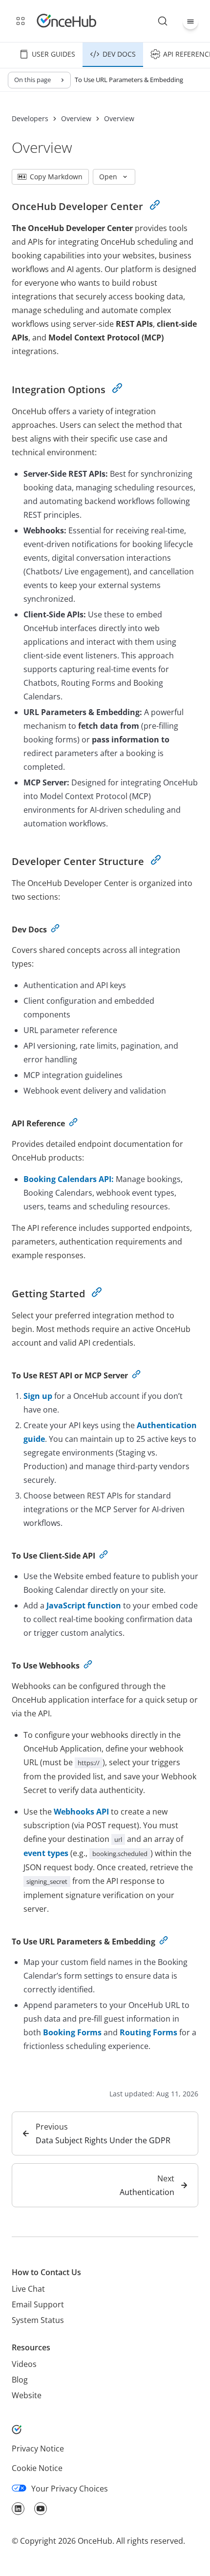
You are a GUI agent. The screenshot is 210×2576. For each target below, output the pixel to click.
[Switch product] (21, 21)
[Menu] (190, 21)
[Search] (163, 21)
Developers (30, 119)
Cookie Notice (37, 2468)
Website (27, 2395)
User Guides (53, 54)
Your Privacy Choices (70, 2489)
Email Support (38, 2304)
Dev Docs (119, 54)
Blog (20, 2380)
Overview (76, 119)
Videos (24, 2364)
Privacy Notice (38, 2449)
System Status (38, 2320)
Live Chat (28, 2289)
